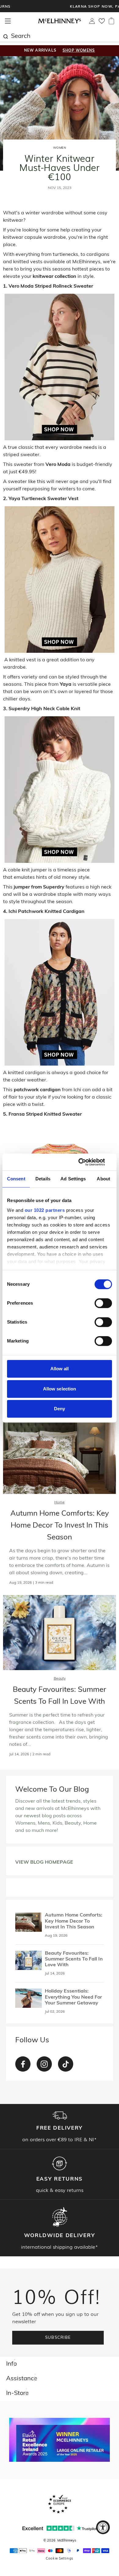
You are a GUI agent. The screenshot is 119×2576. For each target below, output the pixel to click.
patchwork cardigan (37, 1090)
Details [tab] (43, 1179)
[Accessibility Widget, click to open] (103, 2527)
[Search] (5, 36)
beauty (60, 1679)
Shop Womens (79, 51)
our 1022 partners (45, 1210)
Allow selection (60, 1389)
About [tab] (103, 1179)
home (60, 1502)
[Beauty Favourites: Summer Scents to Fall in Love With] (29, 1960)
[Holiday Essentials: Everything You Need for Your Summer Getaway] (29, 1998)
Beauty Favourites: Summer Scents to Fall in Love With (74, 1959)
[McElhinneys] (60, 22)
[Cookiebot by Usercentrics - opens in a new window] (86, 1162)
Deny (60, 1409)
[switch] (103, 1303)
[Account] (92, 23)
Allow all (60, 1369)
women (60, 148)
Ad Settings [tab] (73, 1179)
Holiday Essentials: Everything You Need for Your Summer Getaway (73, 1997)
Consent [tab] (16, 1179)
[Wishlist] (102, 23)
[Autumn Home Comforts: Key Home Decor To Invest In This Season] (29, 1922)
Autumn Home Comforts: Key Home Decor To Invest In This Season (60, 1526)
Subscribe (58, 2338)
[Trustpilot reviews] (60, 2528)
